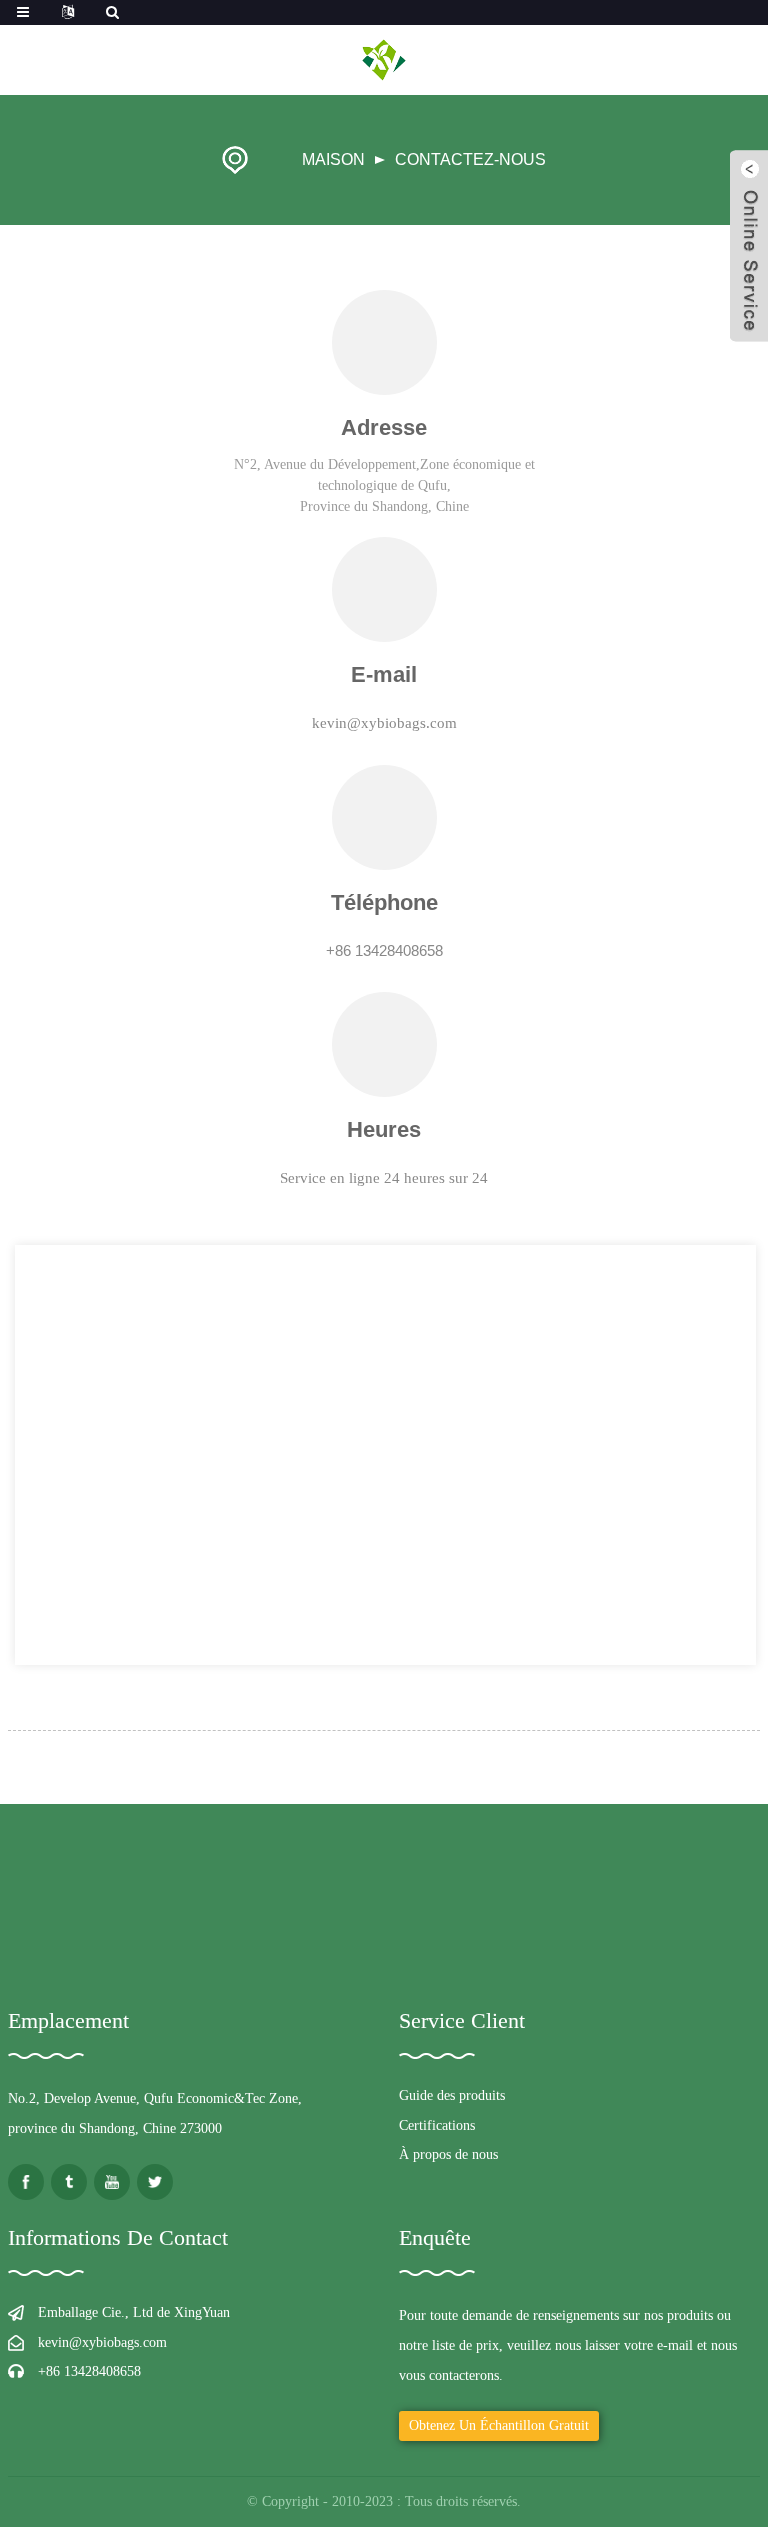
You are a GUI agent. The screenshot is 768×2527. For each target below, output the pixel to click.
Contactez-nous (470, 159)
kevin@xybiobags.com (102, 2342)
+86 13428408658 (89, 2371)
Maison (333, 159)
